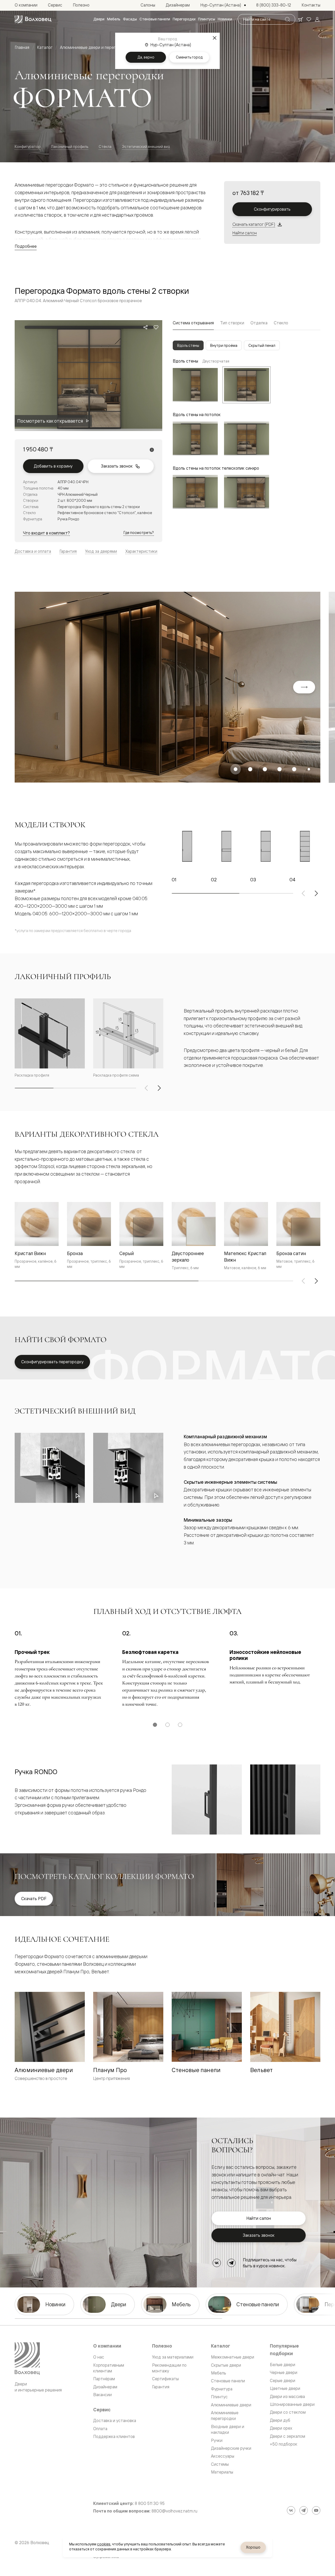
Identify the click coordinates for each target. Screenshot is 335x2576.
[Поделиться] (146, 327)
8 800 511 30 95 (150, 2503)
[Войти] (317, 19)
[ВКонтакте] (217, 2263)
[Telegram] (231, 2263)
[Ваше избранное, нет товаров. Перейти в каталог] (309, 19)
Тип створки (232, 323)
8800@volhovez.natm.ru (174, 2511)
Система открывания (193, 323)
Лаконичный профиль (70, 146)
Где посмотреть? (139, 533)
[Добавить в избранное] (156, 327)
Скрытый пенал (262, 345)
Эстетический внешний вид (146, 146)
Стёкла (105, 146)
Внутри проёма (224, 345)
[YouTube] (316, 2510)
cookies (104, 2544)
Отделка (259, 323)
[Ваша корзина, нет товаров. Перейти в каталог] (300, 19)
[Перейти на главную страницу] (33, 19)
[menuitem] (99, 19)
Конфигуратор (28, 146)
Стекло (281, 323)
